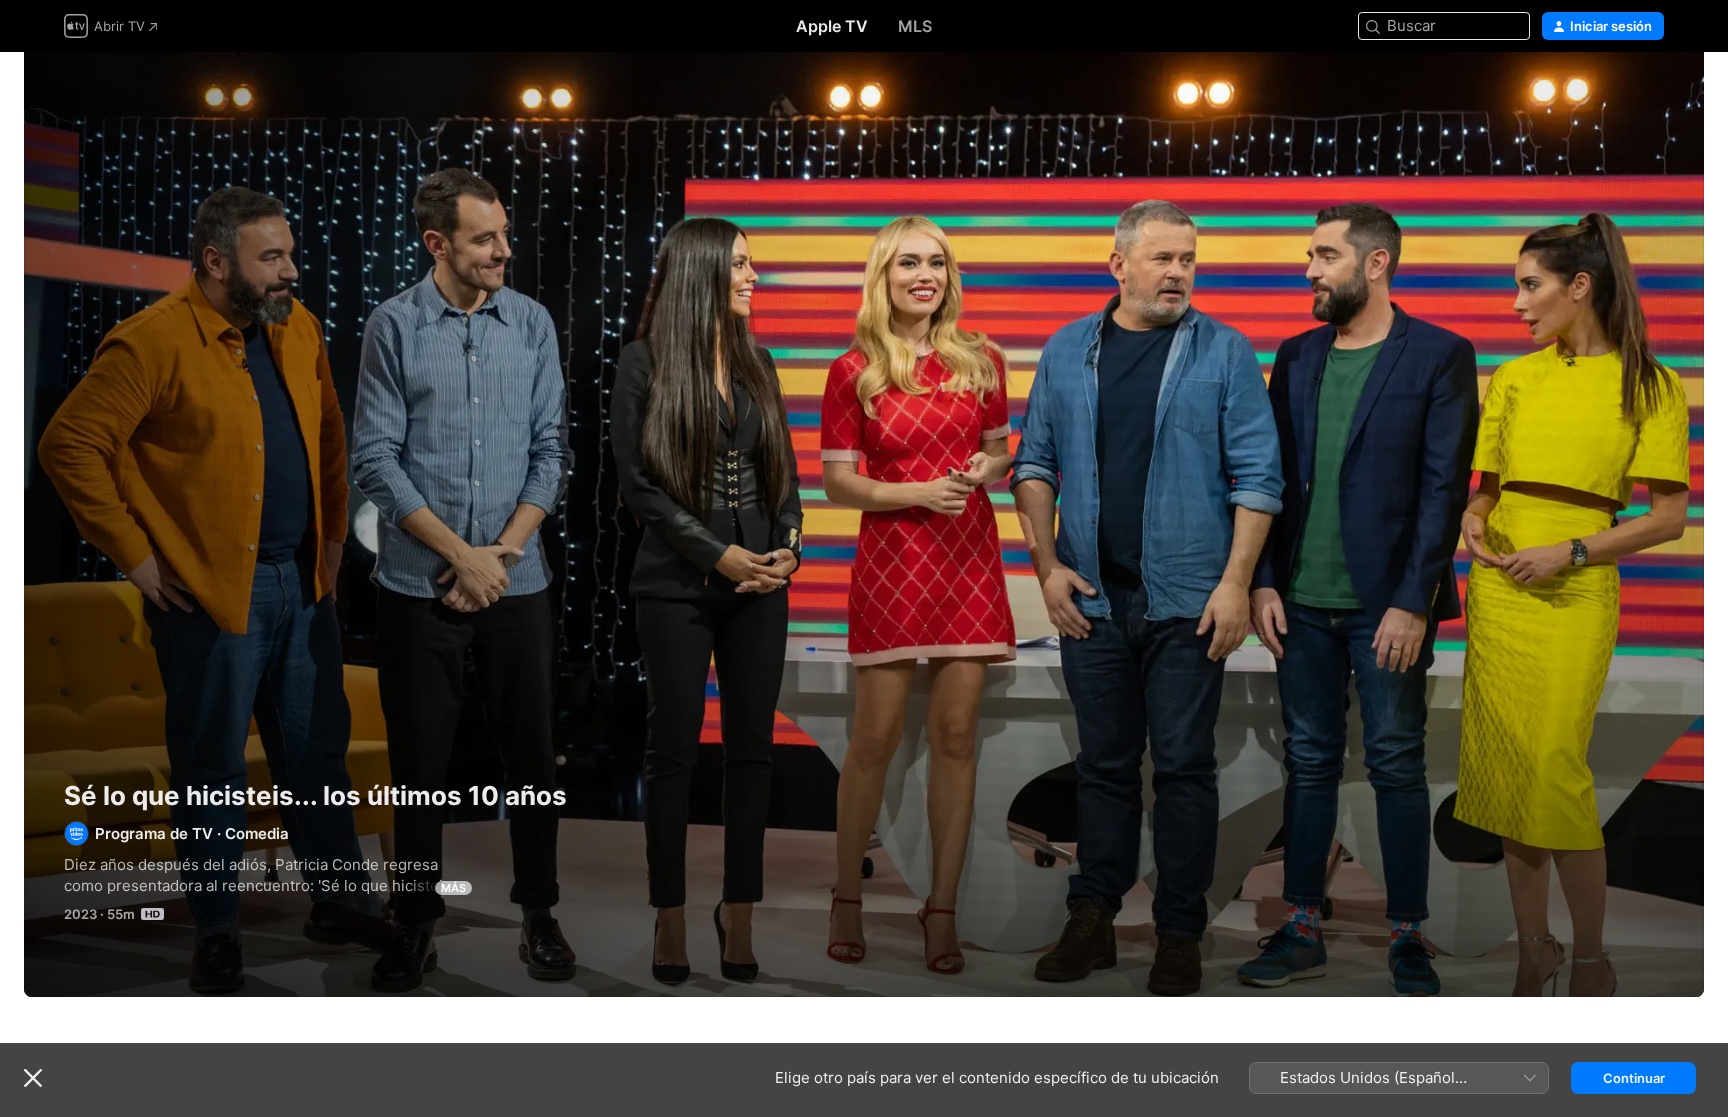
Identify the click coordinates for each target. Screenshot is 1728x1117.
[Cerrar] (33, 1078)
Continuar (1634, 1078)
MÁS (453, 888)
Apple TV (832, 26)
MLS (915, 26)
